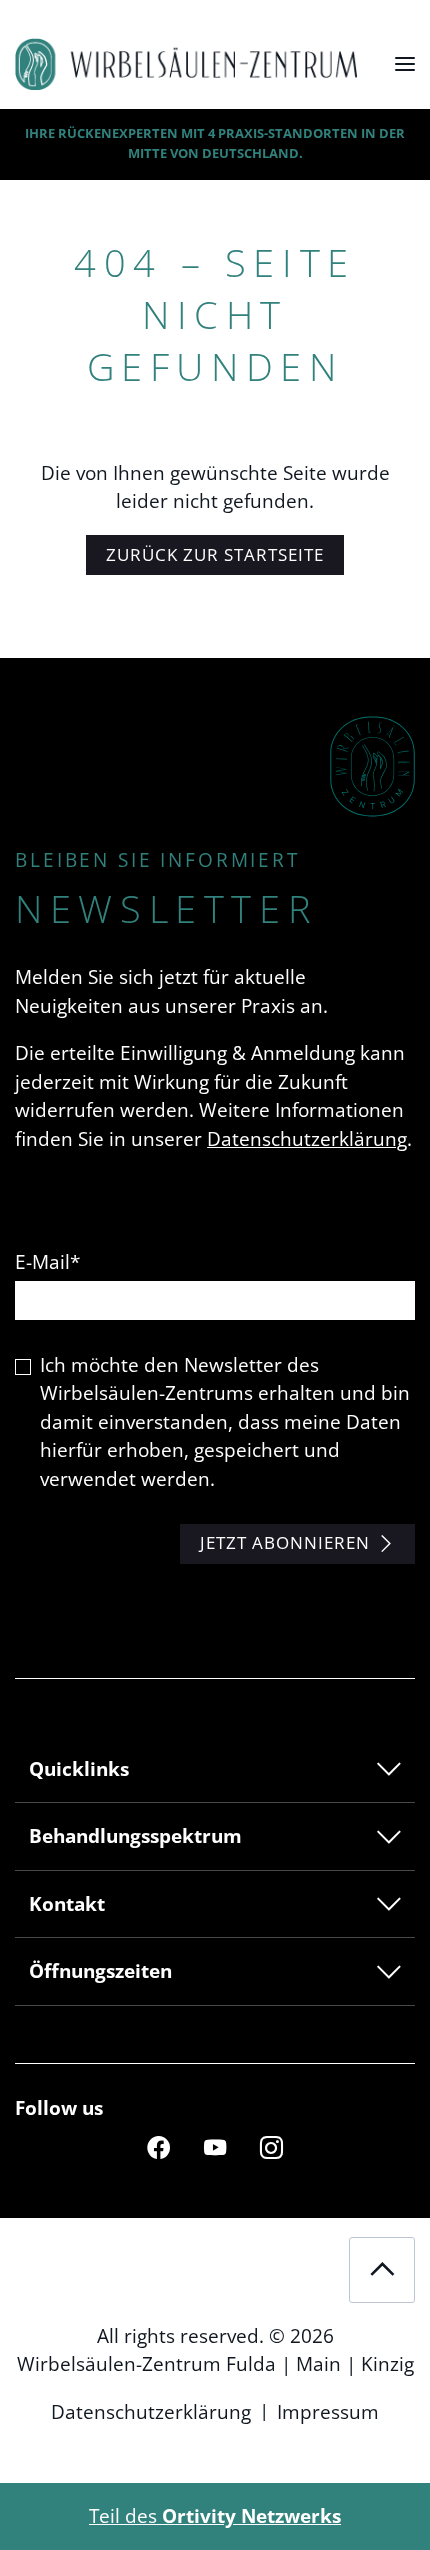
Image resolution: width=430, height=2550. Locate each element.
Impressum (328, 2412)
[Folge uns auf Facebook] (158, 2146)
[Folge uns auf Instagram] (271, 2146)
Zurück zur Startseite (215, 554)
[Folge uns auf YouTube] (215, 2146)
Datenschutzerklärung (307, 1139)
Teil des (215, 2516)
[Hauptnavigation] (405, 64)
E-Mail (47, 1262)
